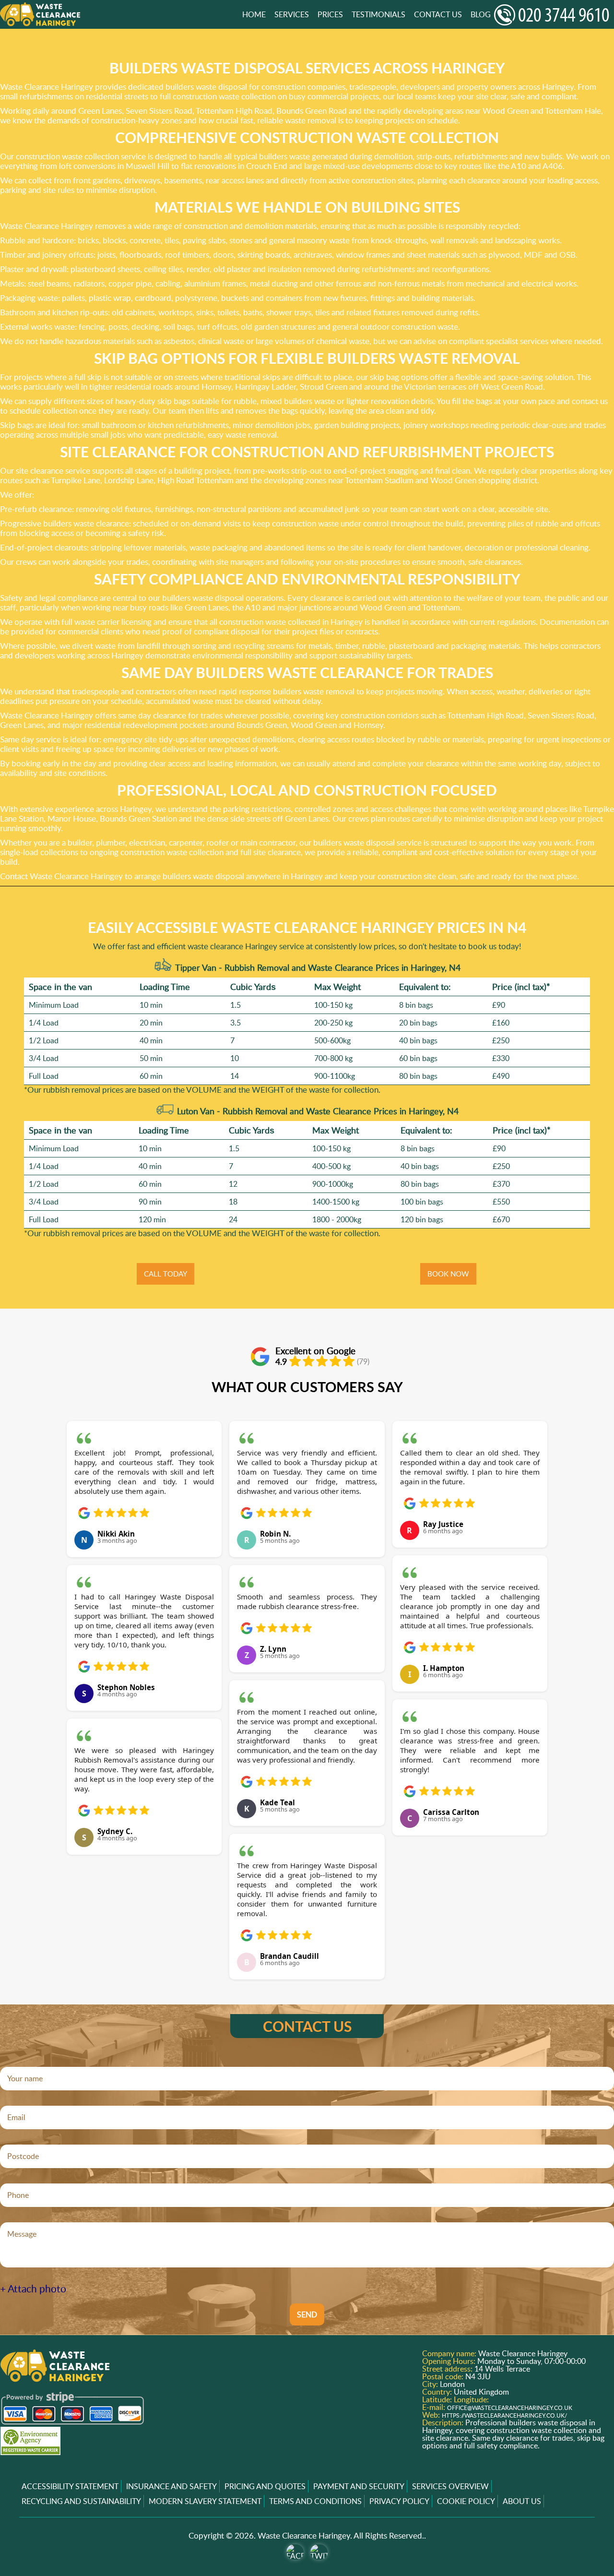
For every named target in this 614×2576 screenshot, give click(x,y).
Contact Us (438, 14)
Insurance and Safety (171, 2486)
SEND (307, 2314)
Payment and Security (359, 2486)
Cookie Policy (466, 2501)
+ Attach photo (33, 2289)
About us (522, 2501)
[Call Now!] (554, 15)
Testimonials (378, 14)
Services (292, 14)
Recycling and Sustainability (81, 2501)
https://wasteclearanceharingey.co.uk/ (504, 2415)
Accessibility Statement (70, 2486)
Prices (330, 14)
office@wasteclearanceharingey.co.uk (510, 2408)
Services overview (450, 2486)
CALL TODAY (165, 1274)
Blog (481, 14)
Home (254, 14)
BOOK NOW (448, 1274)
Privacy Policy (399, 2501)
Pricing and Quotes (265, 2486)
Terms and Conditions (315, 2501)
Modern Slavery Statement (205, 2501)
